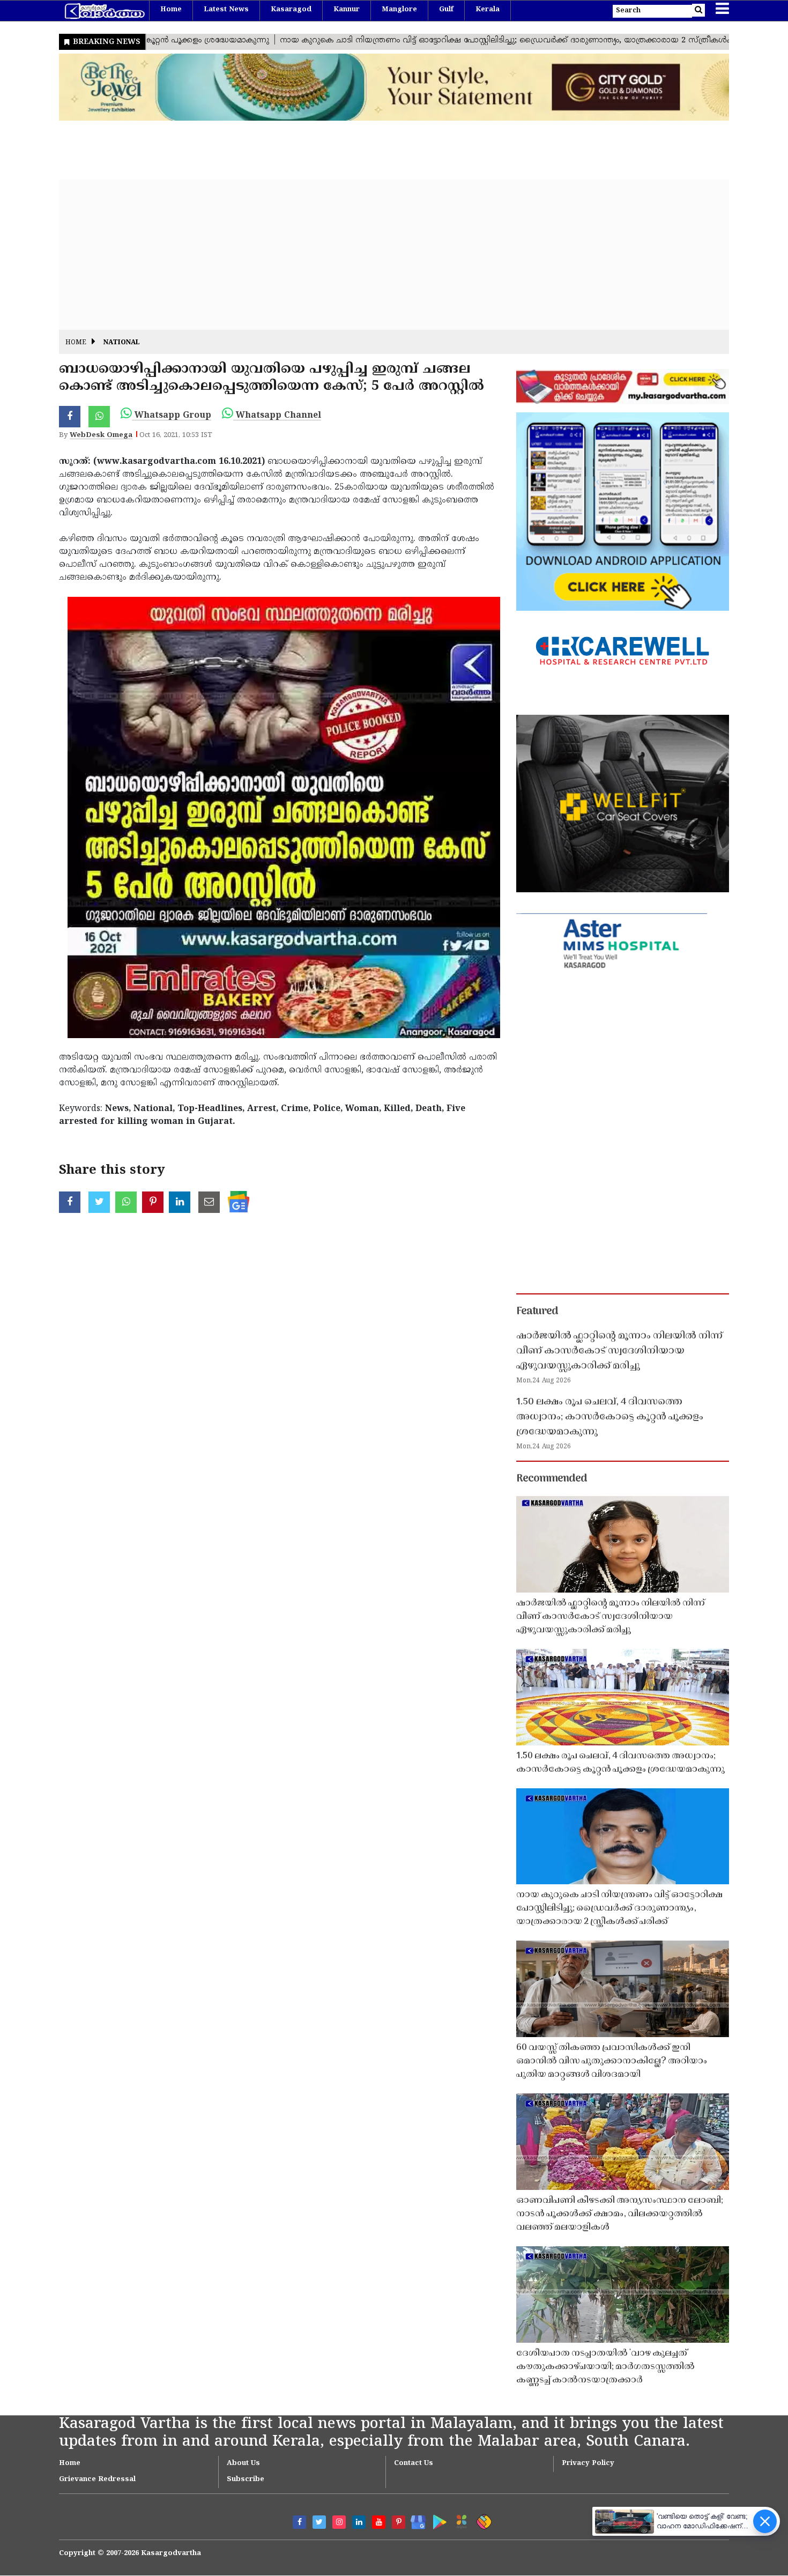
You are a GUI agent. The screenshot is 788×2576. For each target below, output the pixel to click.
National (122, 343)
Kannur (347, 10)
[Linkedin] (359, 2522)
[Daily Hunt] (460, 2520)
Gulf (446, 10)
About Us (243, 2463)
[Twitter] (319, 2522)
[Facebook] (299, 2522)
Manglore (399, 10)
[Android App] (437, 2520)
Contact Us (414, 2463)
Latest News (226, 10)
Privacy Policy (588, 2463)
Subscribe (246, 2479)
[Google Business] (415, 2520)
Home (171, 10)
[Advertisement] (381, 255)
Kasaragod (291, 10)
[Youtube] (379, 2522)
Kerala (488, 10)
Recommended (552, 1479)
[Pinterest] (399, 2522)
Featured (537, 1312)
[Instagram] (339, 2522)
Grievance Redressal (97, 2479)
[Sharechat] (482, 2520)
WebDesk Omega (101, 435)
